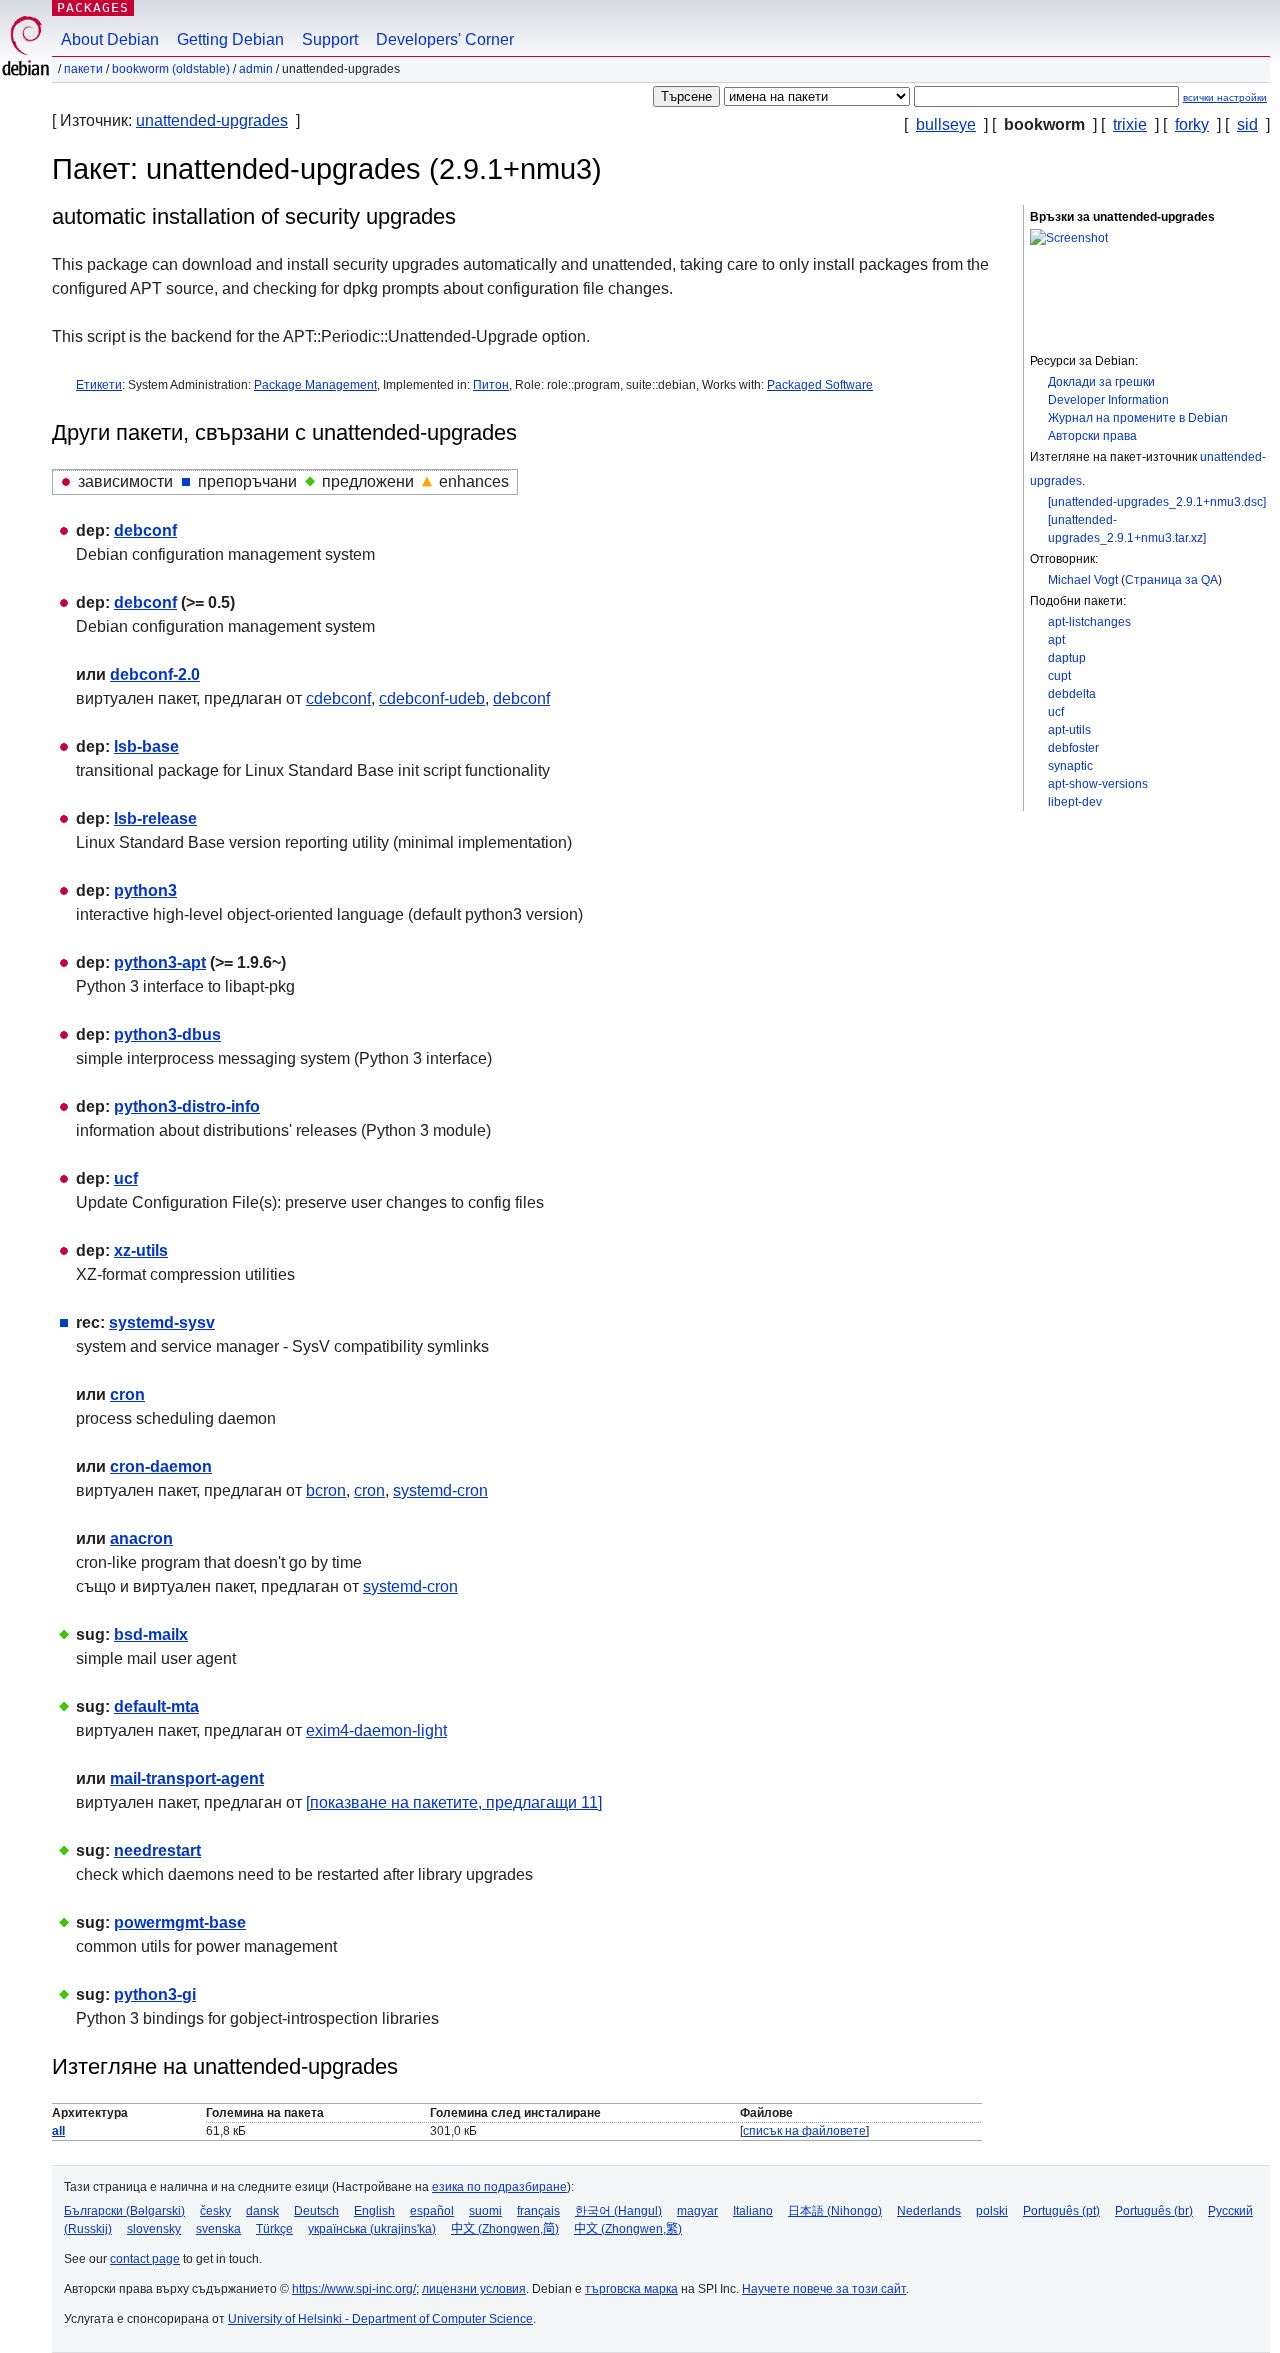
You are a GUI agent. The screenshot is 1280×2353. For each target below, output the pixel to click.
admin (256, 69)
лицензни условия (474, 2289)
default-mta (156, 1706)
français (538, 2211)
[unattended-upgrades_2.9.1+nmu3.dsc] (1157, 502)
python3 (145, 890)
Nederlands (929, 2211)
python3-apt (160, 962)
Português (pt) (1061, 2211)
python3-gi (155, 1994)
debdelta (1072, 694)
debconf (145, 530)
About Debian (110, 39)
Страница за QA (1171, 580)
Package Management (315, 385)
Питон (491, 385)
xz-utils (141, 1250)
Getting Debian (230, 39)
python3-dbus (167, 1034)
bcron (326, 1490)
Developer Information (1108, 400)
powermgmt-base (180, 1922)
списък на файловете (804, 2131)
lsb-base (146, 746)
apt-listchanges (1089, 622)
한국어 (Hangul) (618, 2211)
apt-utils (1069, 730)
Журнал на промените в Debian (1138, 418)
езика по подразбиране (499, 2187)
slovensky (154, 2229)
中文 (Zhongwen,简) (505, 2229)
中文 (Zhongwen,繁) (628, 2229)
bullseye (946, 124)
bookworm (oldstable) (171, 69)
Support (330, 39)
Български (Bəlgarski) (124, 2211)
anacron (141, 1538)
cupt (1059, 676)
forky (1192, 124)
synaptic (1070, 766)
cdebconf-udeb (432, 698)
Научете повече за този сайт (824, 2289)
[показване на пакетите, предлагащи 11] (454, 1802)
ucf (1056, 712)
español (432, 2211)
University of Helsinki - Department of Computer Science (380, 2319)
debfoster (1073, 748)
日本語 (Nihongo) (835, 2211)
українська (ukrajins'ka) (372, 2229)
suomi (485, 2211)
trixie (1130, 124)
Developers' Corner (445, 39)
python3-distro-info (187, 1106)
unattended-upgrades (212, 120)
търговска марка (631, 2289)
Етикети (99, 385)
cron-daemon (161, 1466)
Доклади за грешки (1101, 382)
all (58, 2131)
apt (1056, 640)
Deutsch (316, 2211)
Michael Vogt (1083, 580)
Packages (93, 7)
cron (127, 1394)
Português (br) (1154, 2211)
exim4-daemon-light (376, 1730)
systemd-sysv (162, 1322)
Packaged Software (820, 385)
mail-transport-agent (187, 1778)
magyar (697, 2211)
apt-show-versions (1098, 784)
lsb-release (155, 818)
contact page (145, 2259)
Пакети (83, 69)
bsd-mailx (151, 1634)
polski (992, 2211)
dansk (262, 2211)
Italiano (753, 2211)
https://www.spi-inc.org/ (354, 2289)
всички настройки (1225, 97)
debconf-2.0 (155, 674)
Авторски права (1092, 436)
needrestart (157, 1850)
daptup (1067, 658)
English (374, 2211)
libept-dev (1075, 802)
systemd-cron (440, 1490)
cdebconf (338, 698)
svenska (218, 2229)
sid (1247, 124)
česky (215, 2211)
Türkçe (274, 2229)
